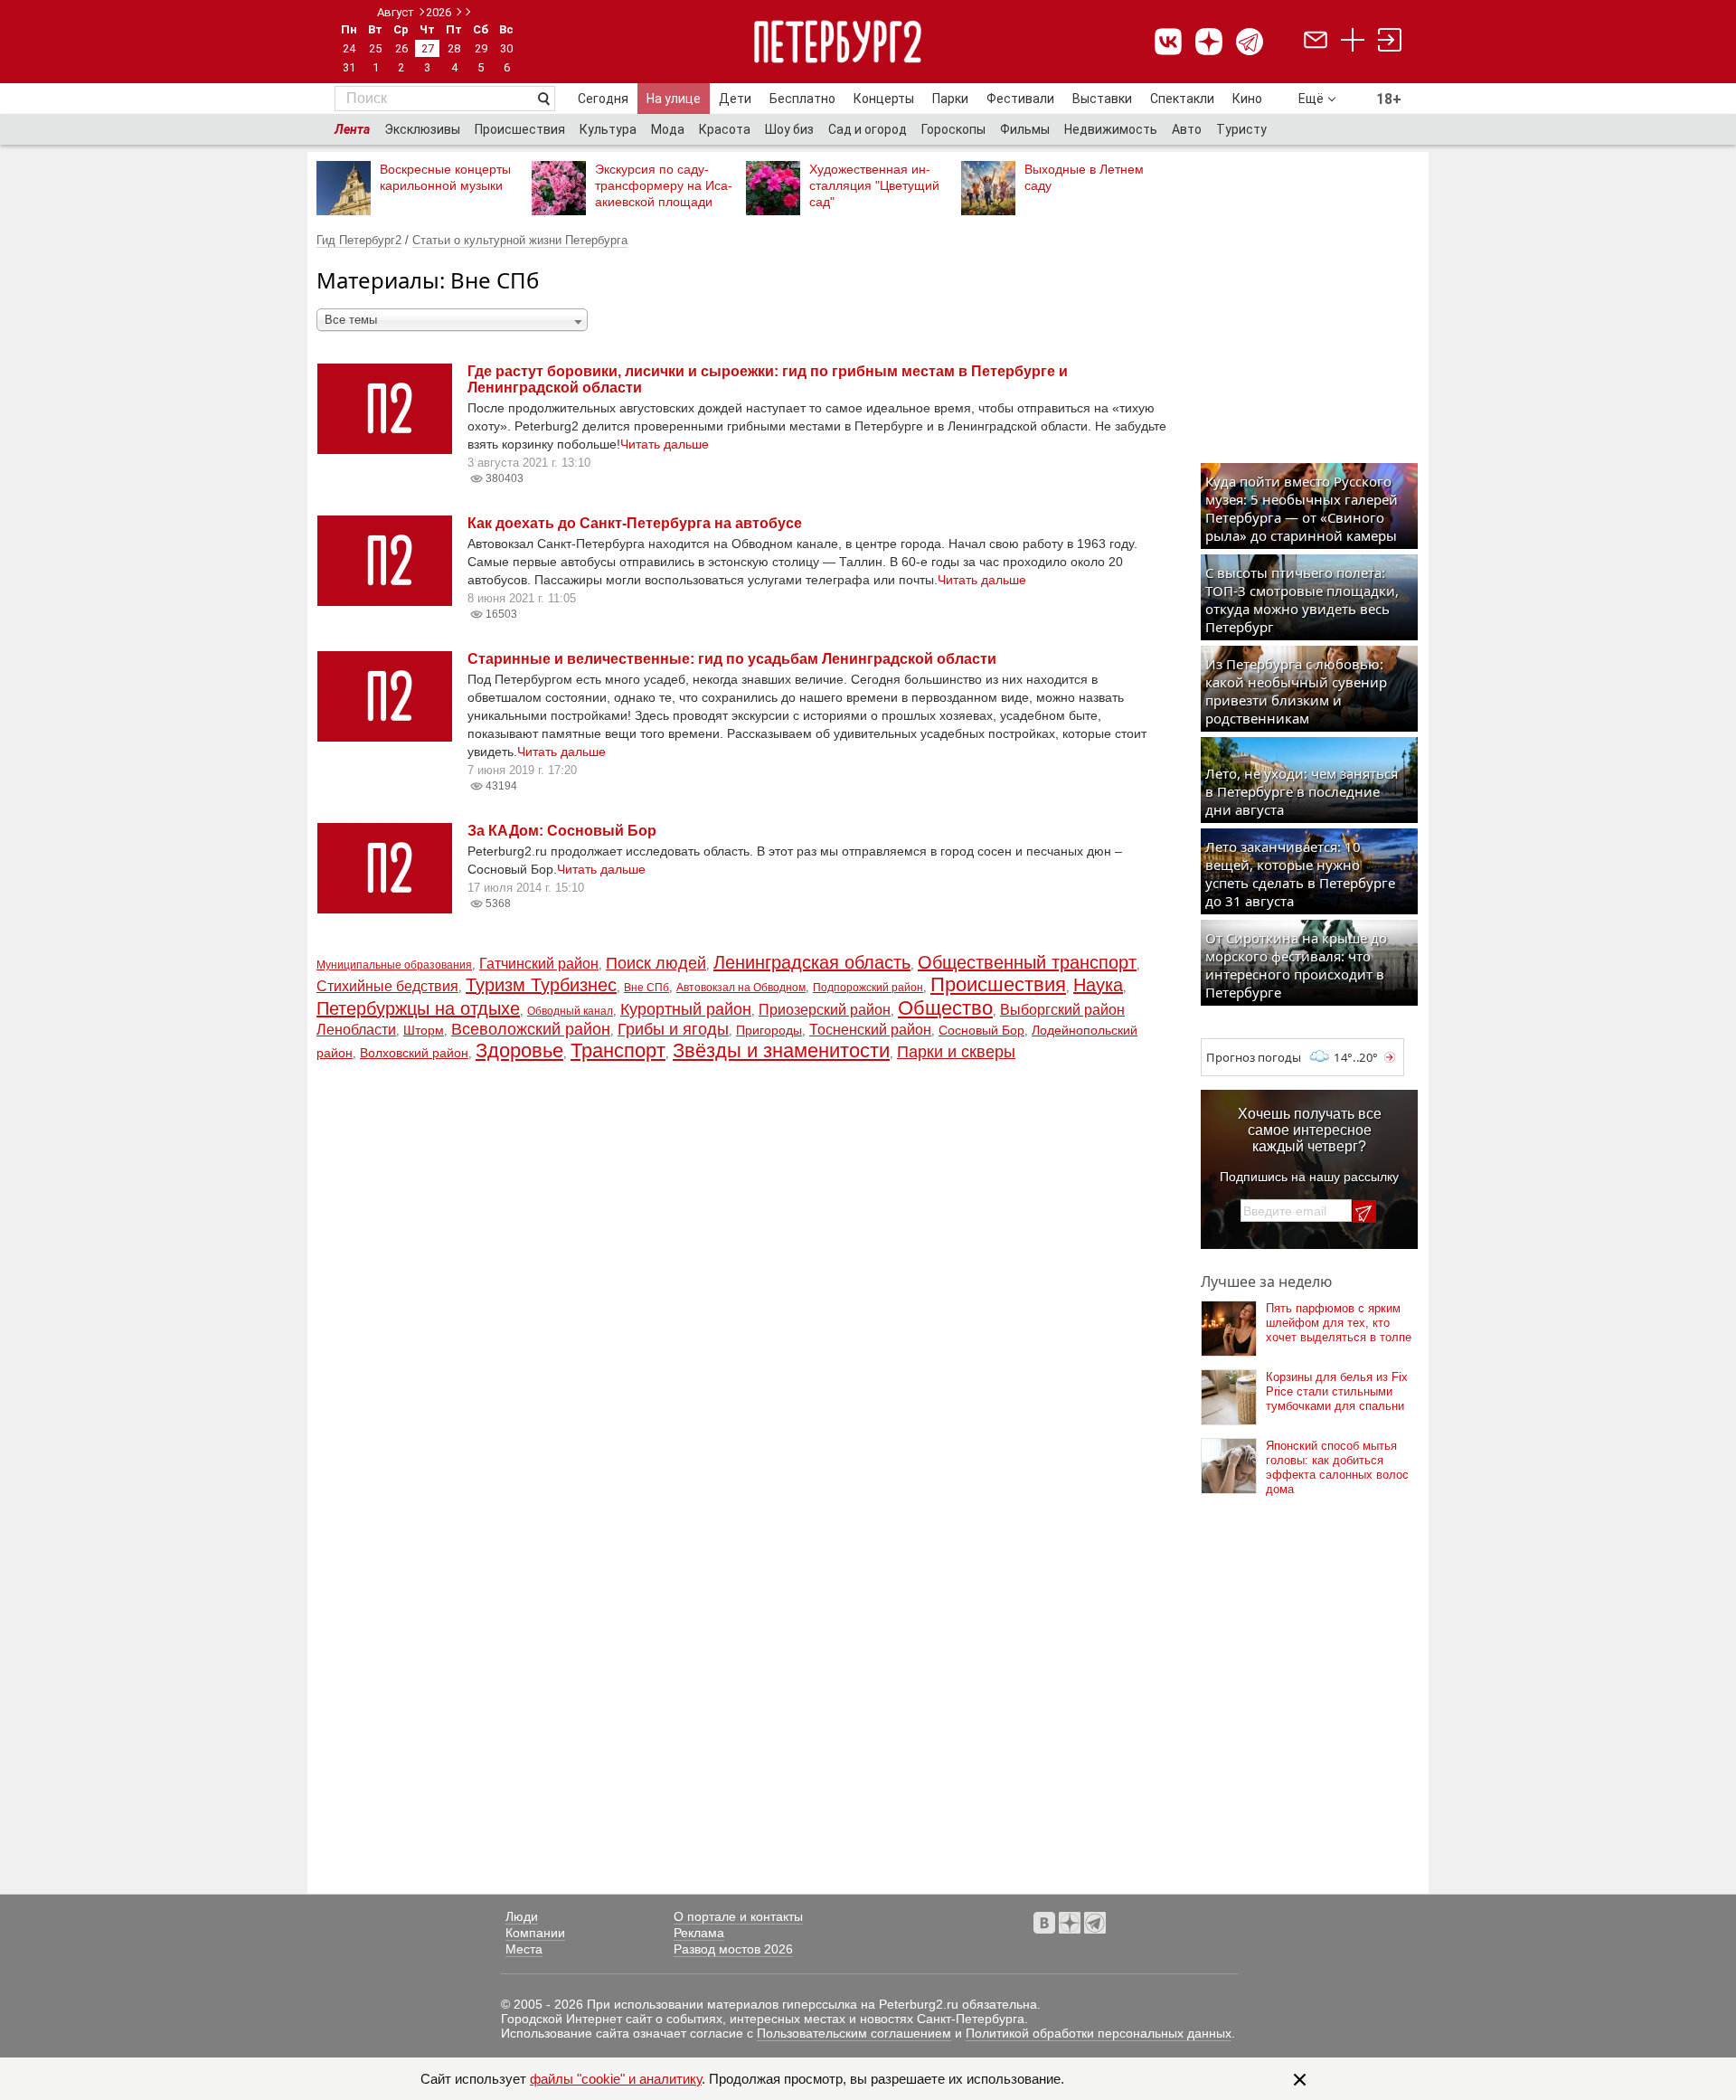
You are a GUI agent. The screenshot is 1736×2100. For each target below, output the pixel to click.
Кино (1247, 99)
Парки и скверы (956, 1052)
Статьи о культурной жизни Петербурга (520, 240)
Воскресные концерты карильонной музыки (445, 177)
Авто (1187, 129)
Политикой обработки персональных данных (1099, 2033)
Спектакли (1182, 99)
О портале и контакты (738, 1916)
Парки (950, 99)
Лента (352, 129)
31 (349, 67)
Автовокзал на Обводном (741, 988)
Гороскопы (953, 129)
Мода (668, 129)
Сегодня (603, 99)
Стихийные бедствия (387, 986)
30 (506, 48)
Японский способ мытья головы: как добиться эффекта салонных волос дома (1337, 1467)
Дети (735, 99)
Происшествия (520, 129)
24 (349, 48)
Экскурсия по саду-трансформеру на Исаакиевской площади (664, 185)
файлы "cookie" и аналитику (616, 2079)
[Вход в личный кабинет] (1390, 42)
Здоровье (519, 1050)
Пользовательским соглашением (854, 2033)
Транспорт (618, 1050)
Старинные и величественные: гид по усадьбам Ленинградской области (732, 659)
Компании (535, 1933)
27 (428, 48)
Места (524, 1949)
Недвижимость (1111, 129)
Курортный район (686, 1009)
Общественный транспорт (1027, 962)
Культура (608, 129)
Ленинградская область (812, 962)
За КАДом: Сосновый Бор (562, 831)
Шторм (424, 1030)
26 (401, 48)
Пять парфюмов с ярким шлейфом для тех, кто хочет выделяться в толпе (1339, 1323)
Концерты (884, 99)
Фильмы (1025, 129)
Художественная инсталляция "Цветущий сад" (874, 185)
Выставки (1102, 99)
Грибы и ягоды (673, 1029)
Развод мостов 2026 (733, 1949)
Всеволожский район (531, 1029)
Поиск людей (656, 963)
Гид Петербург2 (359, 240)
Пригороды (769, 1030)
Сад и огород (868, 129)
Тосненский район (870, 1030)
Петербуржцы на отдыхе (418, 1008)
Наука (1098, 985)
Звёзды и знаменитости (781, 1050)
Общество (945, 1008)
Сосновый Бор (981, 1030)
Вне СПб (646, 988)
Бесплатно (802, 99)
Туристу (1241, 129)
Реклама (699, 1933)
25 (375, 48)
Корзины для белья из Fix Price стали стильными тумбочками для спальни (1337, 1391)
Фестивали (1020, 99)
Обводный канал (570, 1011)
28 (454, 48)
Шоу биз (789, 129)
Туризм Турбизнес (541, 985)
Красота (725, 129)
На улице (674, 99)
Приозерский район (825, 1010)
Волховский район (414, 1053)
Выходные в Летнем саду (1084, 177)
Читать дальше (665, 444)
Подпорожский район (868, 988)
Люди (522, 1916)
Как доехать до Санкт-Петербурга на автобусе (635, 523)
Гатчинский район (539, 964)
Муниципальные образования (394, 965)
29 (481, 48)
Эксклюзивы (422, 129)
